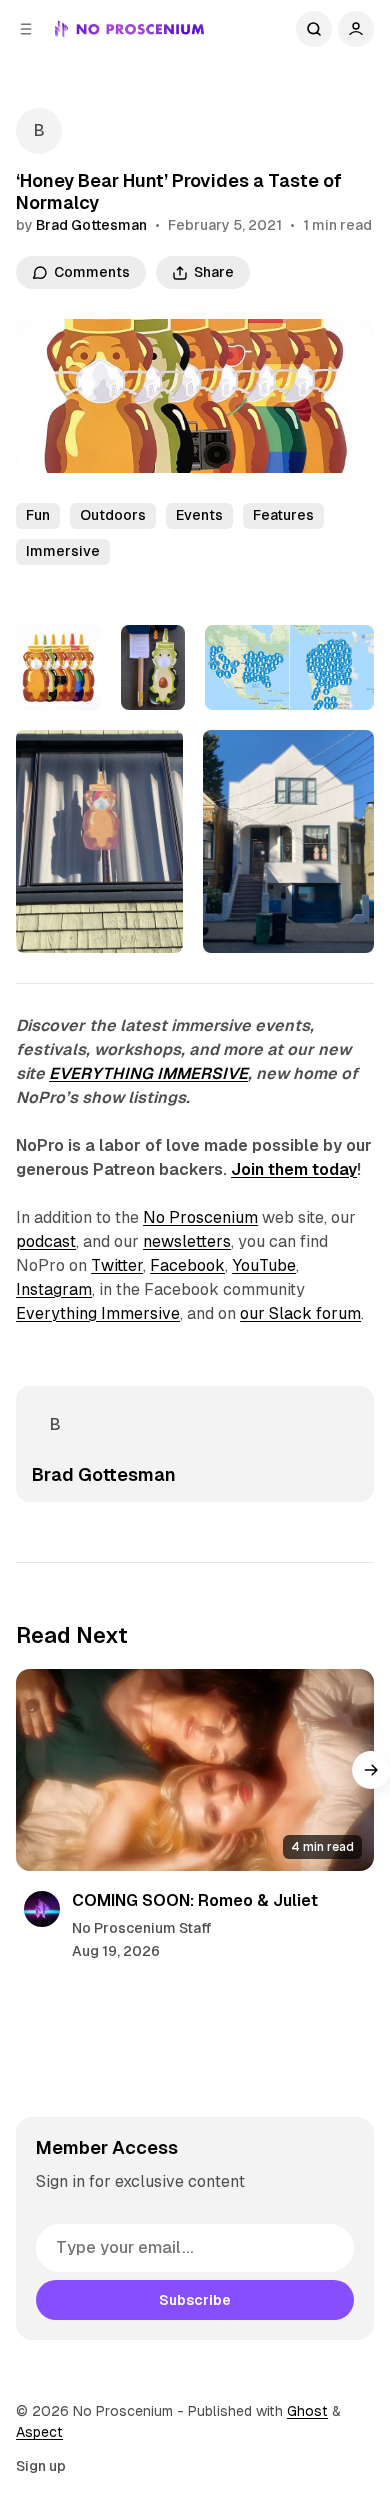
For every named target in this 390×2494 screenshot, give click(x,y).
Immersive (63, 551)
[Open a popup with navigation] (26, 29)
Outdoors (113, 515)
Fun (38, 515)
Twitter (117, 1265)
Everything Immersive (98, 1313)
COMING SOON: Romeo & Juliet (195, 1900)
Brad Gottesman (91, 225)
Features (283, 515)
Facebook (187, 1265)
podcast (46, 1241)
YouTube (264, 1265)
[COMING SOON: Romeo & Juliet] (195, 1769)
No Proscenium (200, 1217)
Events (199, 515)
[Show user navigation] (356, 29)
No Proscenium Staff (142, 1928)
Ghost (307, 2411)
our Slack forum (300, 1313)
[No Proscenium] (129, 29)
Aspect (39, 2432)
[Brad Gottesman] (39, 131)
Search (314, 29)
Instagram (54, 1289)
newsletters (187, 1241)
